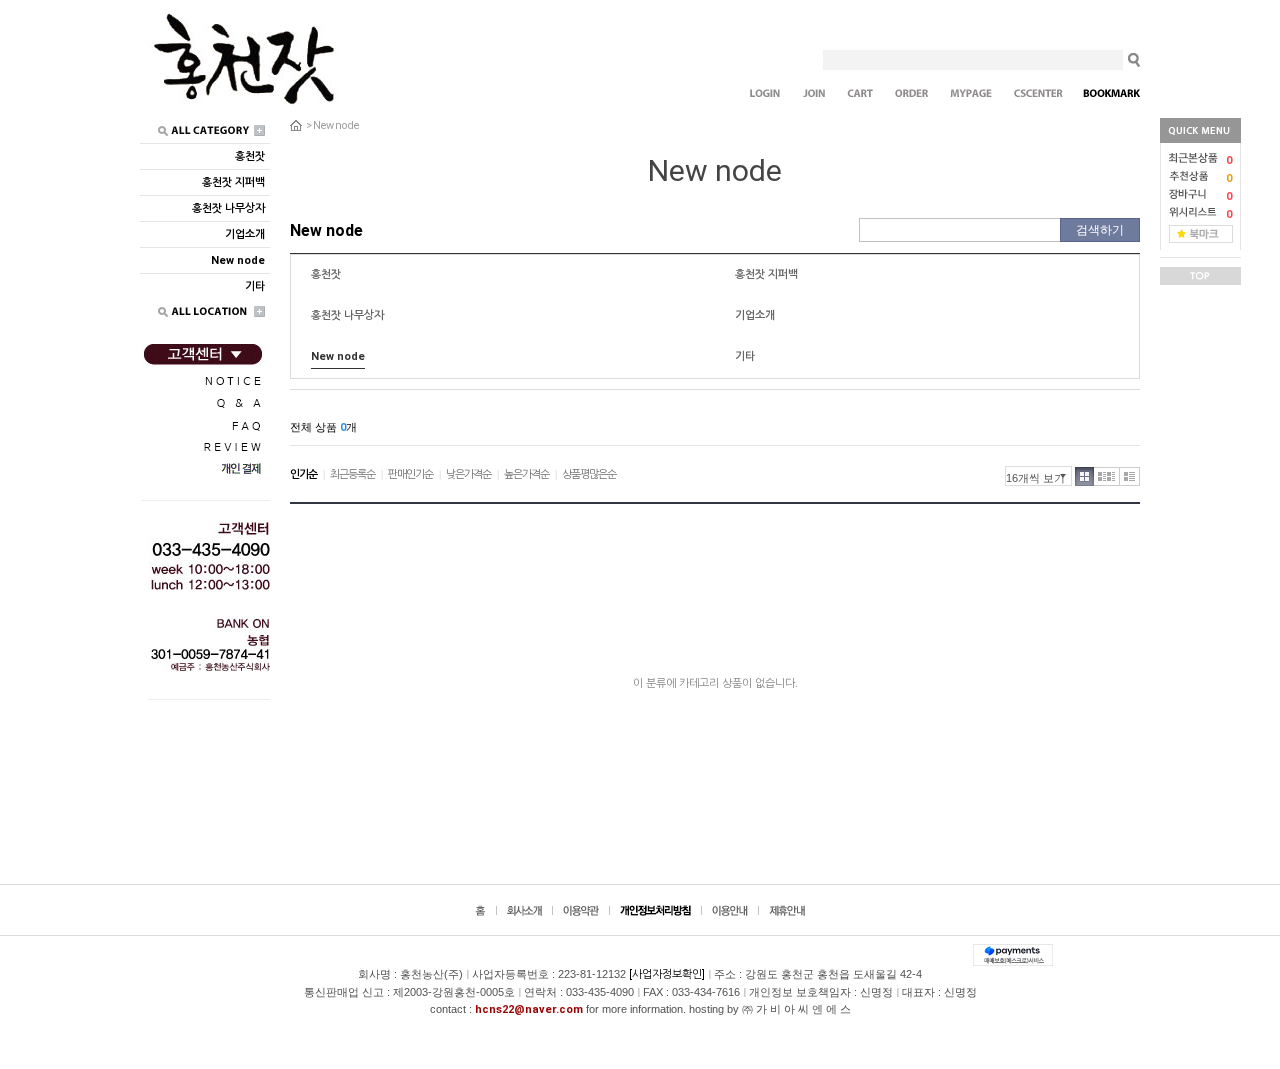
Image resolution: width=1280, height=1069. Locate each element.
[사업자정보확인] (667, 974)
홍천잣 (326, 274)
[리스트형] (1130, 476)
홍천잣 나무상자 (347, 315)
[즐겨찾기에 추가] (1201, 233)
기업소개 (755, 315)
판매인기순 (410, 474)
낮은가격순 (468, 474)
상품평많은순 (589, 474)
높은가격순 (526, 474)
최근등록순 (352, 474)
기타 (745, 356)
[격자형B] (1107, 476)
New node (336, 125)
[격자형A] (1084, 476)
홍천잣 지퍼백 (766, 274)
